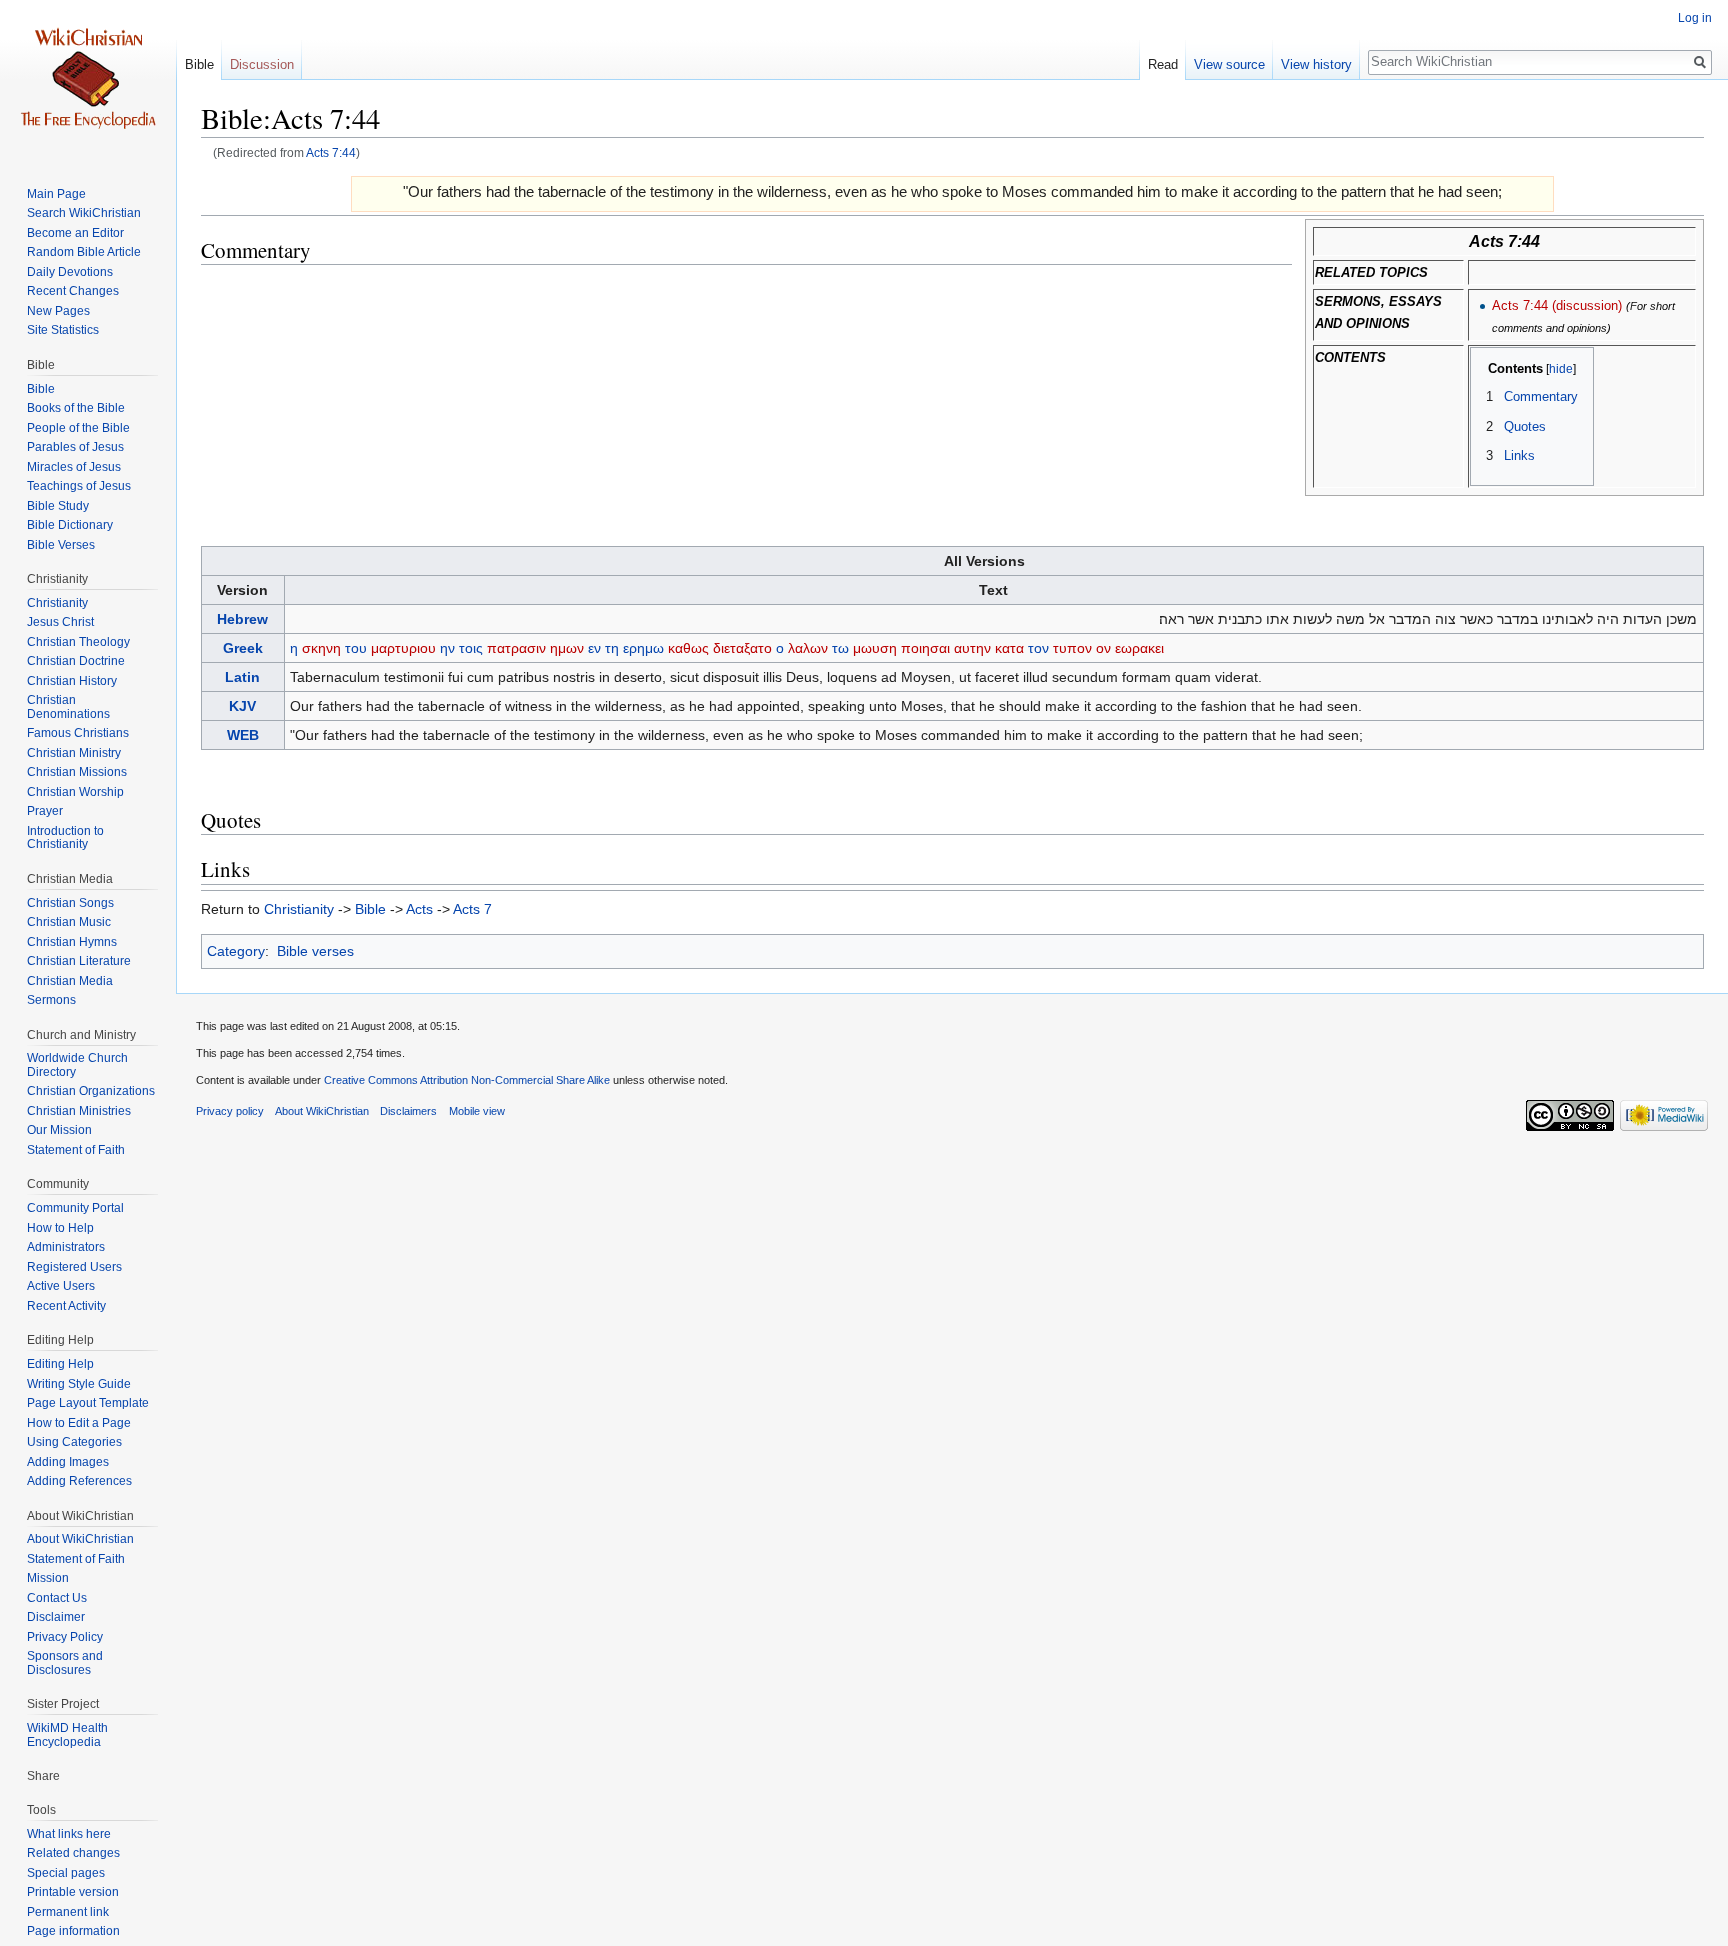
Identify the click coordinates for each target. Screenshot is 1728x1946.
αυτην (972, 648)
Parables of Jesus (75, 447)
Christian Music (69, 922)
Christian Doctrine (76, 661)
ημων (567, 648)
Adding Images (68, 1462)
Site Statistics (63, 330)
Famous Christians (78, 733)
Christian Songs (70, 903)
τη (612, 648)
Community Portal (75, 1208)
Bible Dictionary (70, 525)
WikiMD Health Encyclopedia (67, 1735)
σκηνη (321, 648)
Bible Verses (61, 545)
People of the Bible (78, 428)
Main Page (56, 194)
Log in (1695, 18)
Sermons (51, 1000)
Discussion (262, 64)
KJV (242, 706)
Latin (242, 677)
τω (840, 648)
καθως (688, 648)
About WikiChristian (80, 1539)
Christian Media (70, 981)
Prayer (45, 811)
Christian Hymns (72, 942)
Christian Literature (79, 961)
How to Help (60, 1228)
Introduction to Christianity (65, 838)
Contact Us (57, 1598)
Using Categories (74, 1442)
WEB (243, 735)
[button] (1492, 368)
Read (1163, 64)
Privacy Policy (65, 1637)
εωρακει (1139, 648)
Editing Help (60, 1364)
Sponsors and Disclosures (65, 1663)
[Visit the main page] (88, 80)
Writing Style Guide (79, 1384)
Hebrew (242, 619)
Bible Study (58, 506)
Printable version (73, 1892)
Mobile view (477, 1111)
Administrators (66, 1247)
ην (447, 648)
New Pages (58, 311)
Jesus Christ (60, 622)
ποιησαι (925, 648)
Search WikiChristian (84, 213)
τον (1038, 648)
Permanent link (68, 1912)
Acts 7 (472, 909)
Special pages (66, 1873)
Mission (48, 1578)
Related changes (73, 1853)
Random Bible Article (84, 252)
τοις (471, 648)
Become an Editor (75, 233)
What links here (69, 1834)
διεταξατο (742, 648)
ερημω (643, 648)
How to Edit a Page (79, 1423)
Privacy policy (230, 1111)
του (356, 648)
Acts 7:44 (331, 152)
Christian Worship (75, 792)
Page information (73, 1931)
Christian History (72, 681)
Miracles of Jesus (74, 467)
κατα (1009, 648)
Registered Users (74, 1267)
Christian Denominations (68, 707)
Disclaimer (56, 1617)
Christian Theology (78, 642)
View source (1229, 64)
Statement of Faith (76, 1150)
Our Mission (59, 1130)
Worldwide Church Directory (77, 1065)
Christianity (299, 909)
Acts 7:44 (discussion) (1557, 305)
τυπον (1072, 648)
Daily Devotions (70, 272)
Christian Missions (77, 772)
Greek (243, 648)
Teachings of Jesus (79, 486)
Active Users (61, 1286)
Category (236, 951)
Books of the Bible (76, 408)
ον (1103, 648)
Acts (419, 909)
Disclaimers (408, 1111)
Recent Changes (73, 291)
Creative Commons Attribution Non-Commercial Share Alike (467, 1080)
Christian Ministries (79, 1111)
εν (594, 648)
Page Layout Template (88, 1403)
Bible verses (315, 951)
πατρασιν (516, 648)
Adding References (79, 1481)
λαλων (808, 648)
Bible (370, 909)
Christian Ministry (74, 753)
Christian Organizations (91, 1091)
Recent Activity (66, 1306)
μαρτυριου (403, 648)
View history (1316, 64)
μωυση (875, 648)
